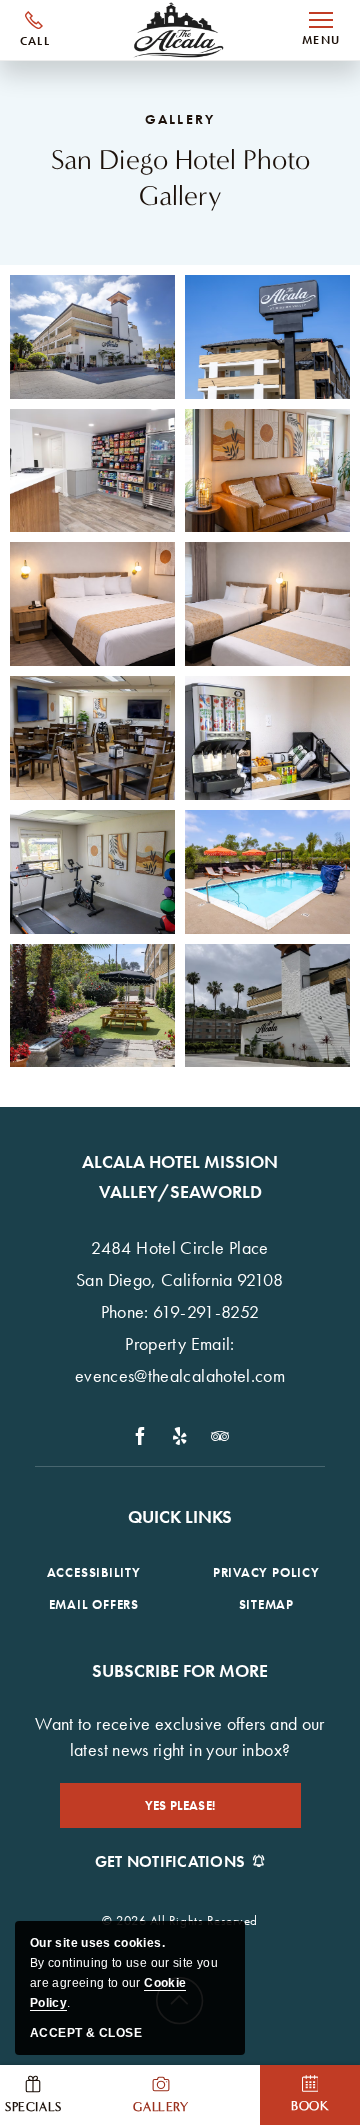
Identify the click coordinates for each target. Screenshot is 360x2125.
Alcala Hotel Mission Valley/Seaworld (180, 1176)
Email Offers (94, 1604)
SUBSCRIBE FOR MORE (180, 1670)
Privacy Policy (266, 1572)
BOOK (309, 2105)
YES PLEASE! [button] (194, 1812)
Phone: (125, 1311)
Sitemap (266, 1604)
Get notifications (170, 1861)
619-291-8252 (35, 30)
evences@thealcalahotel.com (180, 1375)
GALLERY (180, 119)
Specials (33, 2106)
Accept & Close (86, 2033)
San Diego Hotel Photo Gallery (180, 178)
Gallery (160, 2106)
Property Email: (179, 1343)
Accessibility (94, 1572)
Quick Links (180, 1516)
